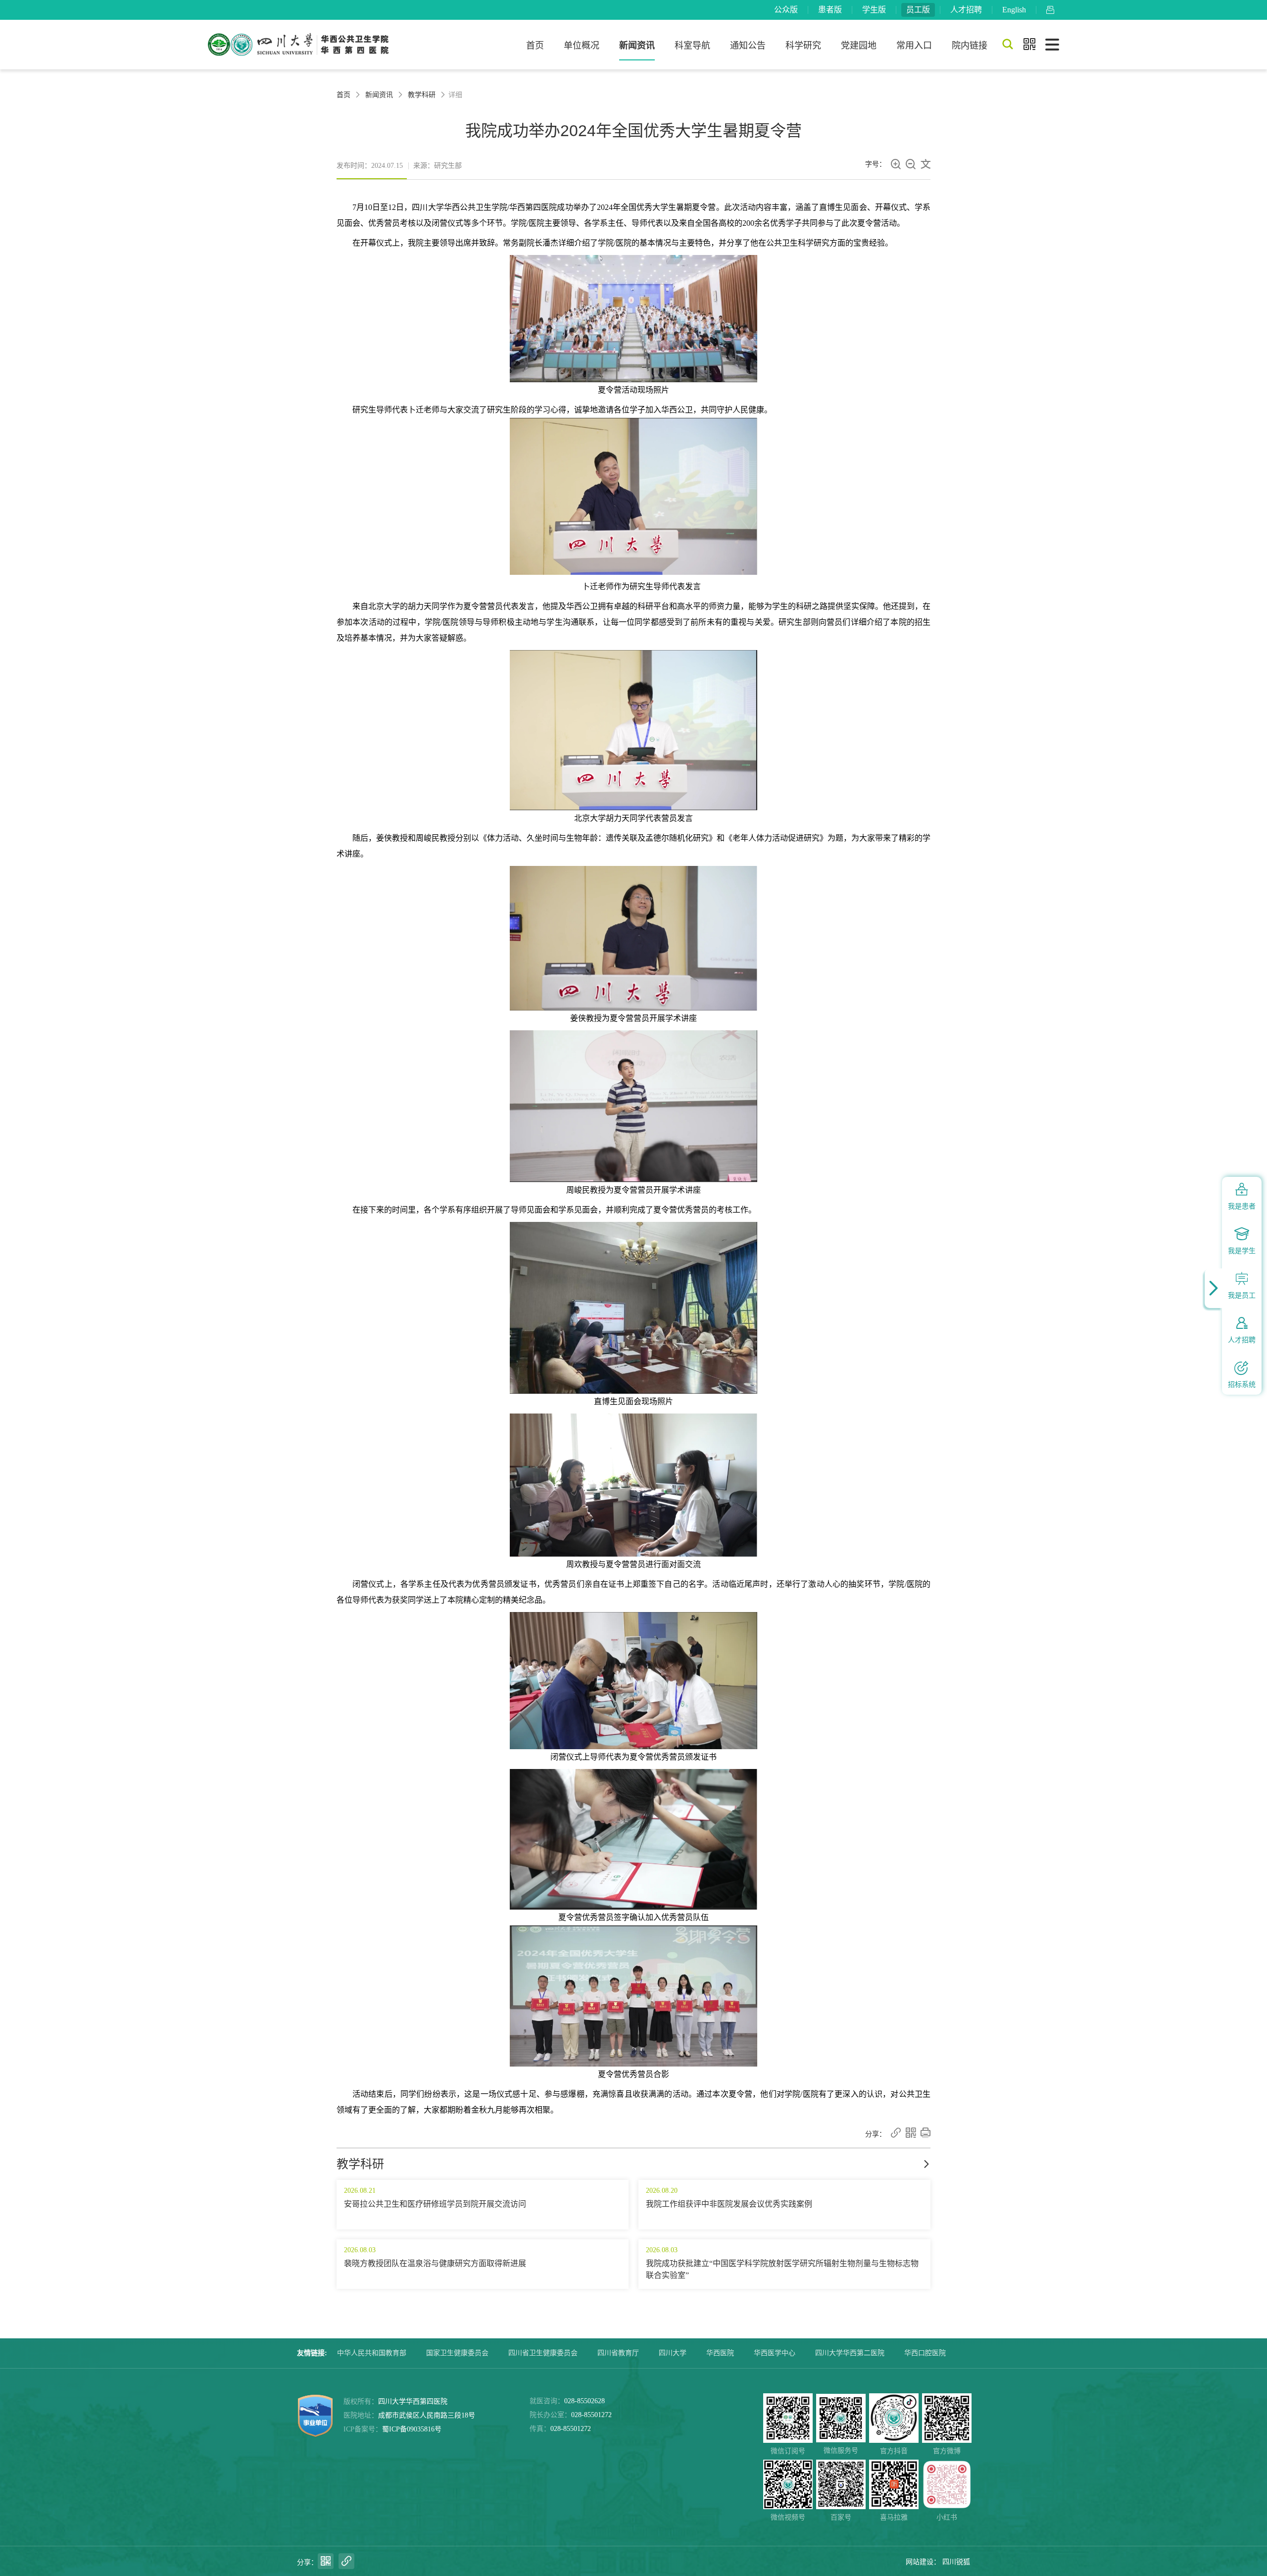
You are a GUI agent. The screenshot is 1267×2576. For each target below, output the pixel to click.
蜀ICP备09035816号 (412, 2429)
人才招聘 (966, 10)
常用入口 (914, 46)
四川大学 (673, 2353)
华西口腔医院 (925, 2353)
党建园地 (859, 46)
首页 (535, 46)
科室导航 (692, 46)
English (1014, 10)
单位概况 (582, 46)
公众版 (786, 10)
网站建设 (920, 2562)
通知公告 (748, 46)
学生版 (874, 10)
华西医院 (720, 2353)
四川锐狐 (956, 2562)
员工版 (918, 10)
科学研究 (803, 46)
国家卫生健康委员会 (457, 2353)
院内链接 (970, 46)
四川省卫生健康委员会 (543, 2353)
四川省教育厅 (618, 2353)
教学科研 (422, 95)
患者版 (830, 10)
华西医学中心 (775, 2353)
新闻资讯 (637, 46)
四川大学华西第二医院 (850, 2353)
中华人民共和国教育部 (372, 2353)
